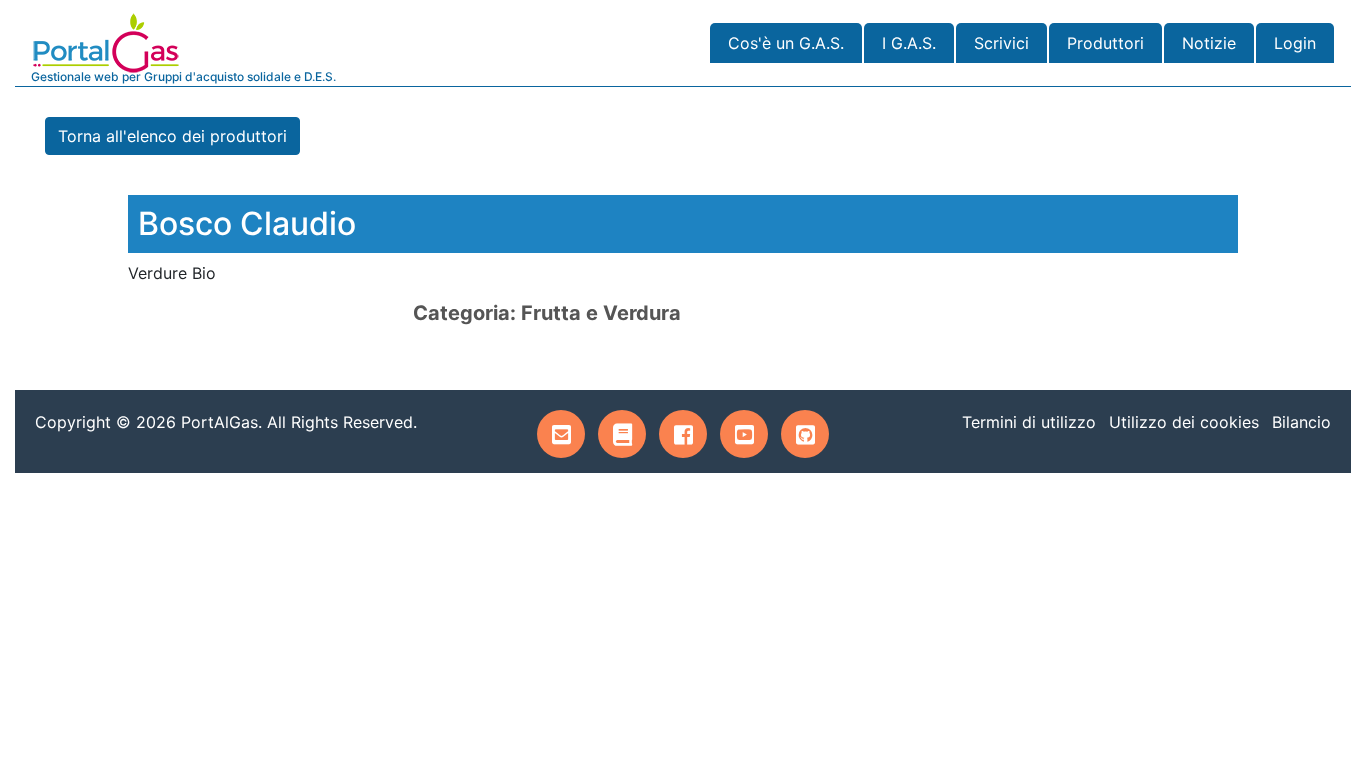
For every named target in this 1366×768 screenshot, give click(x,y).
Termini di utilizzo (1029, 422)
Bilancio (1301, 422)
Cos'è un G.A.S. (786, 43)
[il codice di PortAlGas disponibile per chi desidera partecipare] (805, 434)
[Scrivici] (561, 434)
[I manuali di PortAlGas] (622, 434)
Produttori (1105, 43)
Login (1295, 43)
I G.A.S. (909, 43)
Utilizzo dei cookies (1184, 422)
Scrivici (1001, 43)
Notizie (1209, 43)
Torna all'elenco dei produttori (172, 136)
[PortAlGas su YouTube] (744, 434)
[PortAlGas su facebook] (683, 434)
